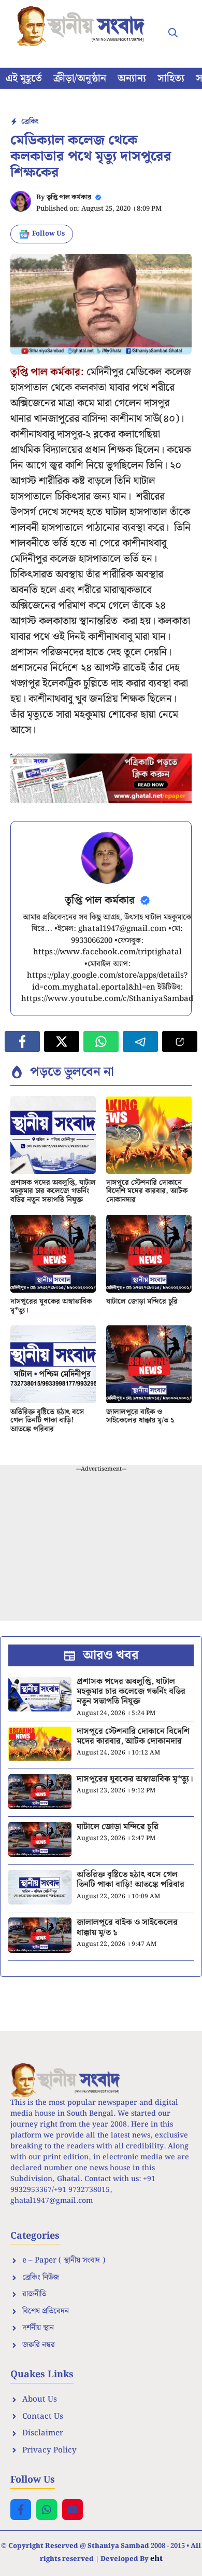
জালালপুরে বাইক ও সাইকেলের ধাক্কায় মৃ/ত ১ (140, 1416)
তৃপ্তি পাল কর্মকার (69, 197)
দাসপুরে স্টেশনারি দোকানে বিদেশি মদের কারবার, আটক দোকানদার (147, 1191)
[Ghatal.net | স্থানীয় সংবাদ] (83, 26)
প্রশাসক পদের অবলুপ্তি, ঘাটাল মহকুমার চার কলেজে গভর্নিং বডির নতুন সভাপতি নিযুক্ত (53, 1191)
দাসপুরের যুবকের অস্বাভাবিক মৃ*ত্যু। (51, 1306)
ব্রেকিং (30, 121)
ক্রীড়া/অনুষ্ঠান (80, 78)
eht (156, 2558)
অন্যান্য (132, 78)
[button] (173, 34)
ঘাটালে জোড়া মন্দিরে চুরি (142, 1301)
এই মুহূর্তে (24, 78)
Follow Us (48, 234)
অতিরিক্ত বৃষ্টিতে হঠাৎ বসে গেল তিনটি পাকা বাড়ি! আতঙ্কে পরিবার (47, 1421)
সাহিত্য (171, 78)
